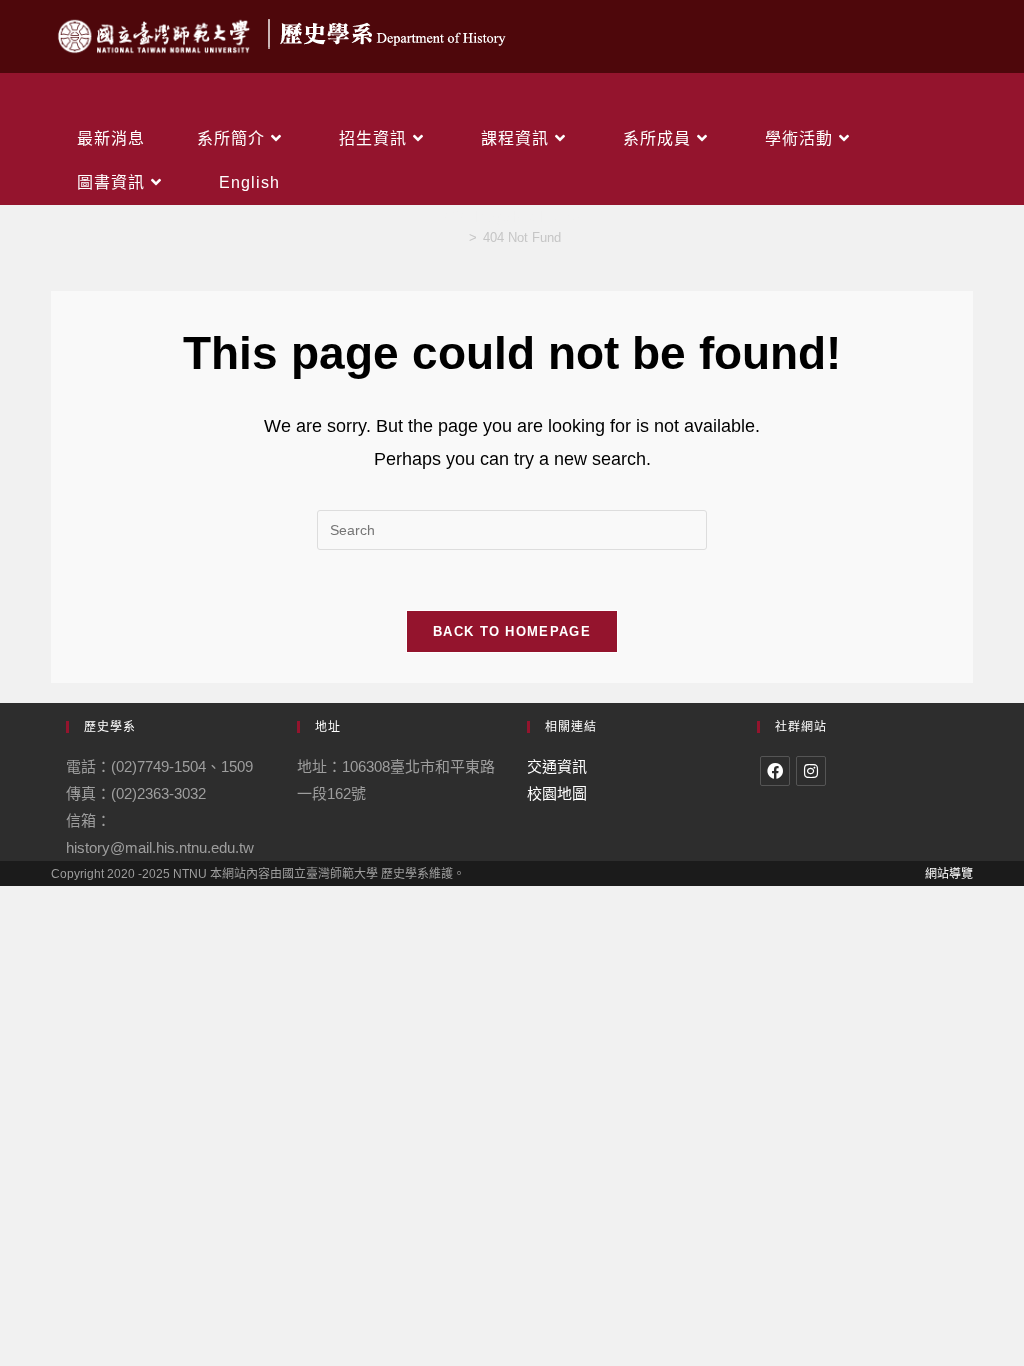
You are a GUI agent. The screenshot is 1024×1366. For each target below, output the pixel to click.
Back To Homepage (512, 631)
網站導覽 (949, 874)
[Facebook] (775, 771)
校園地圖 (557, 793)
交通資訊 (557, 766)
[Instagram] (811, 771)
